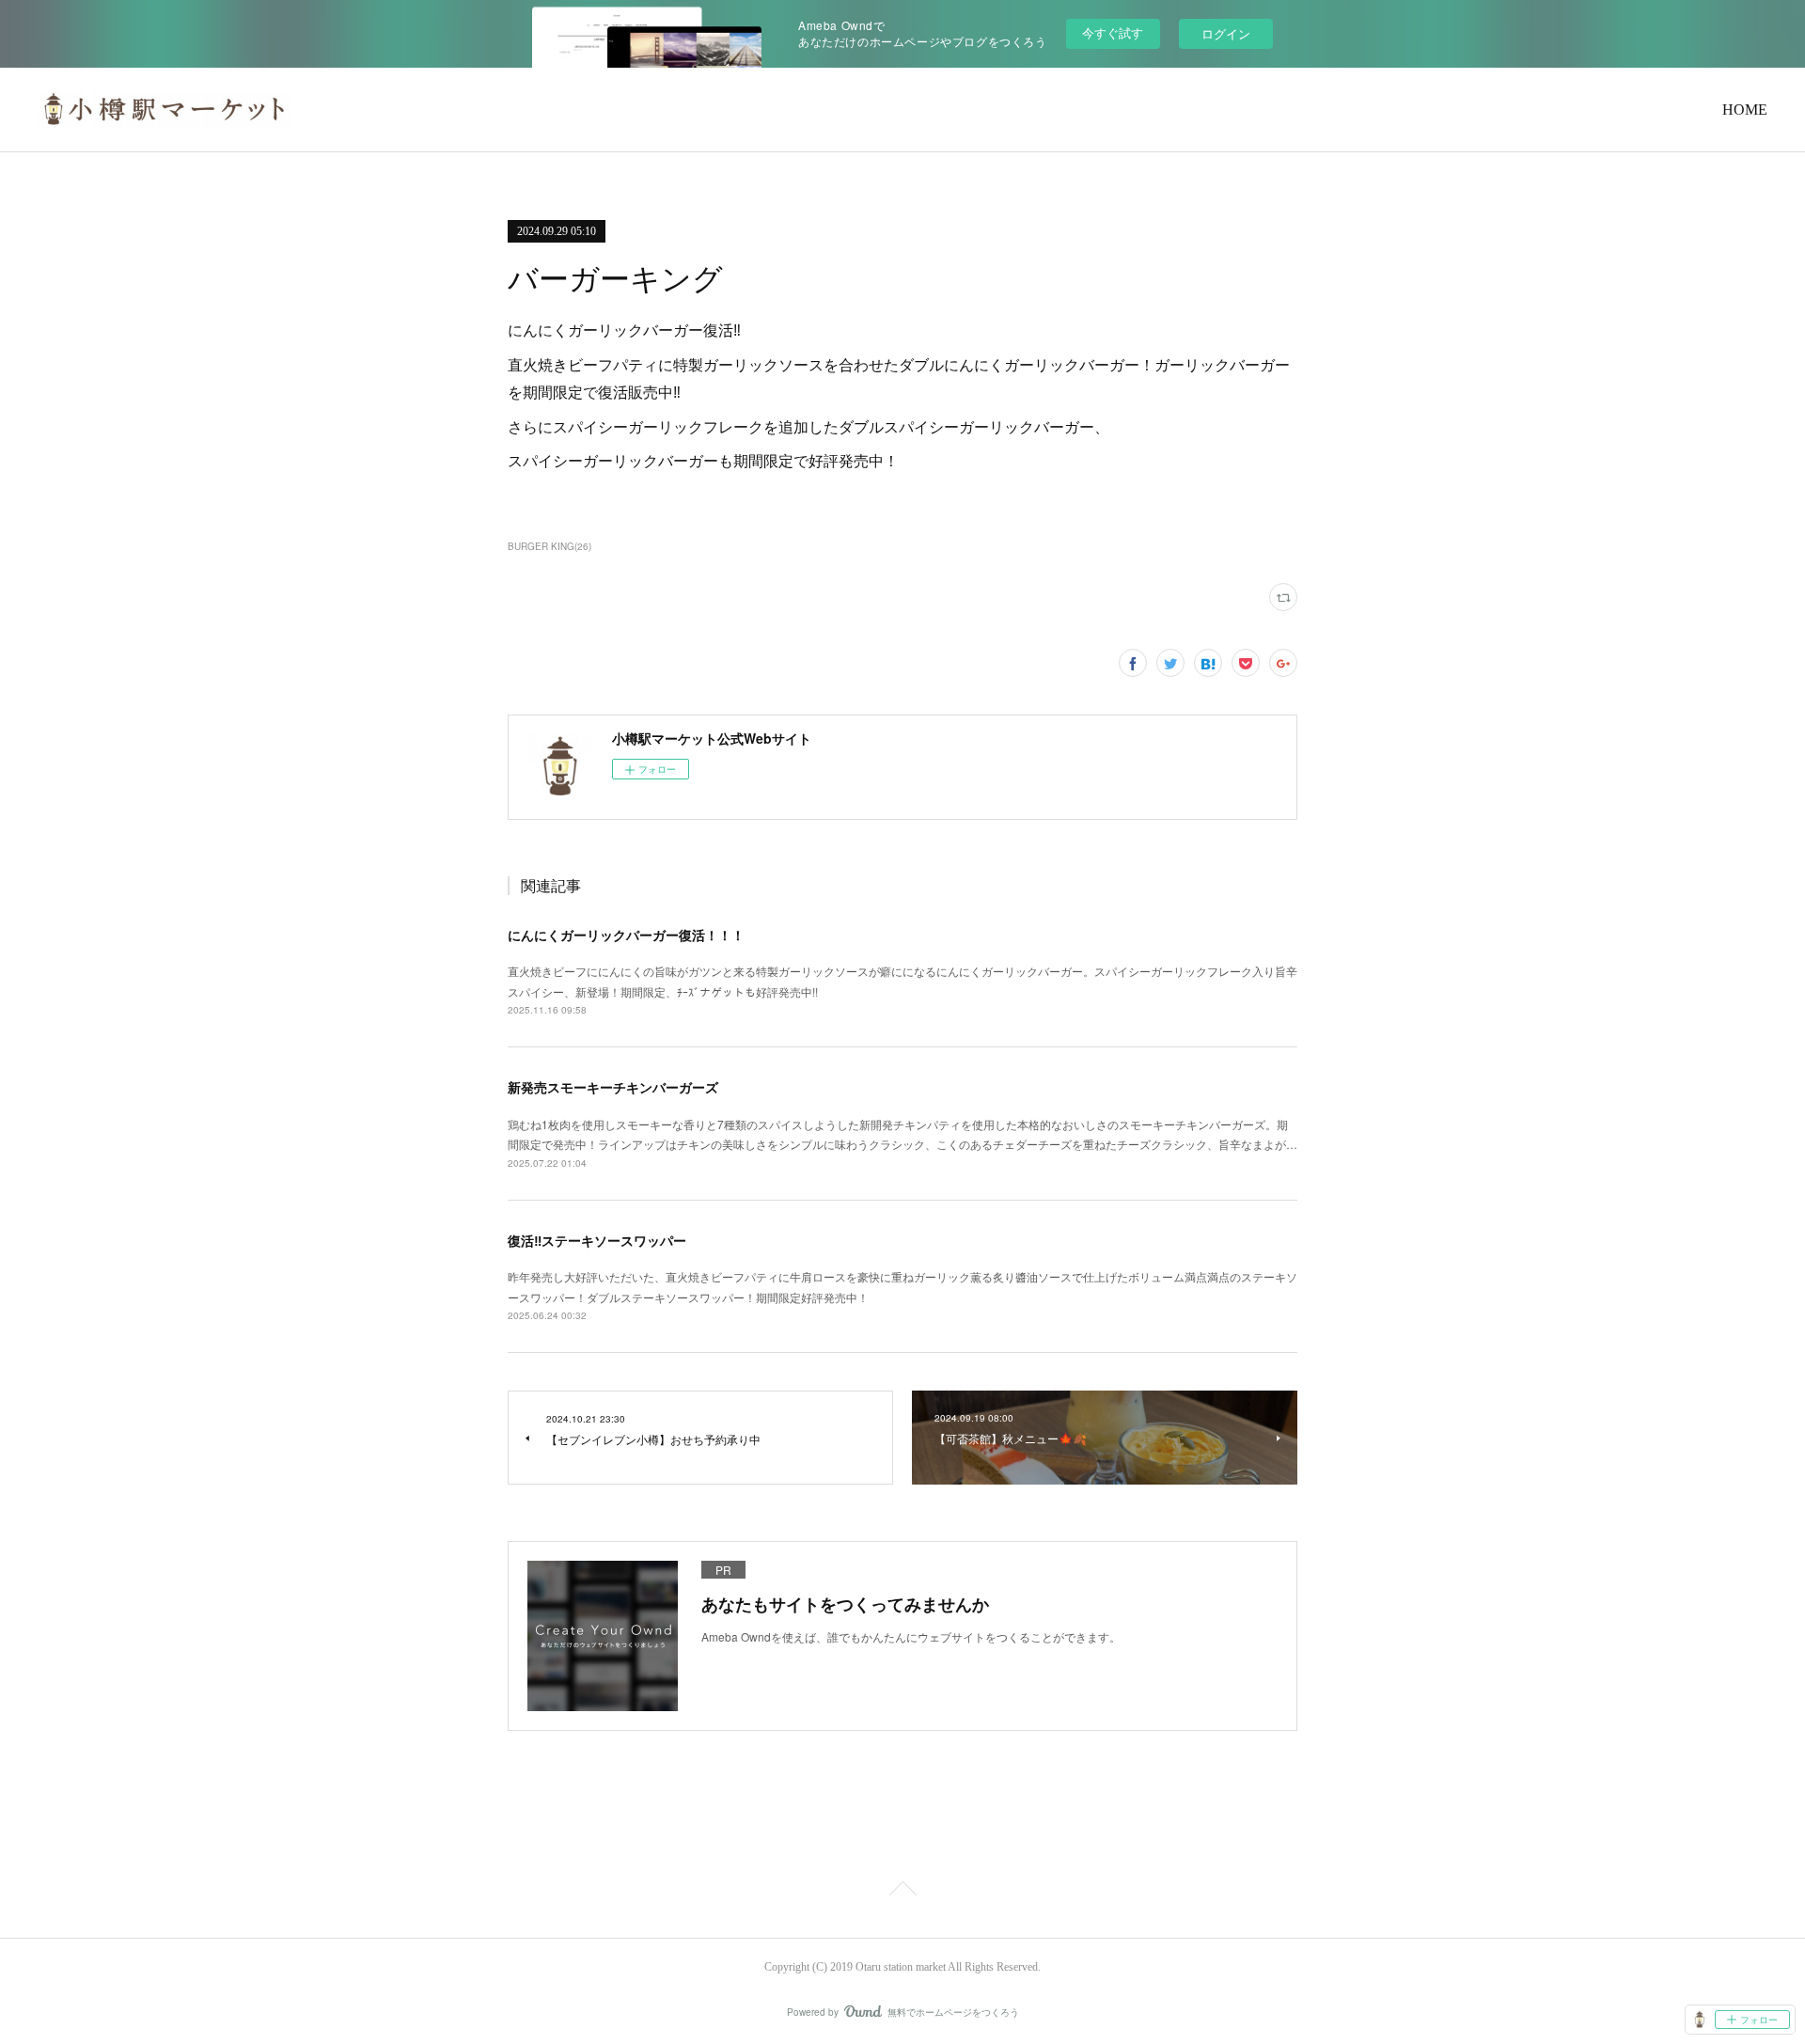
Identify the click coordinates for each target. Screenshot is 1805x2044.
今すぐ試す (1113, 32)
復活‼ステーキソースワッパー (597, 1240)
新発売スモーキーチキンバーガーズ (613, 1087)
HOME (1745, 110)
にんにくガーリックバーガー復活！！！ (626, 935)
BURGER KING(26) (549, 546)
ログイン (1226, 33)
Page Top (902, 1892)
